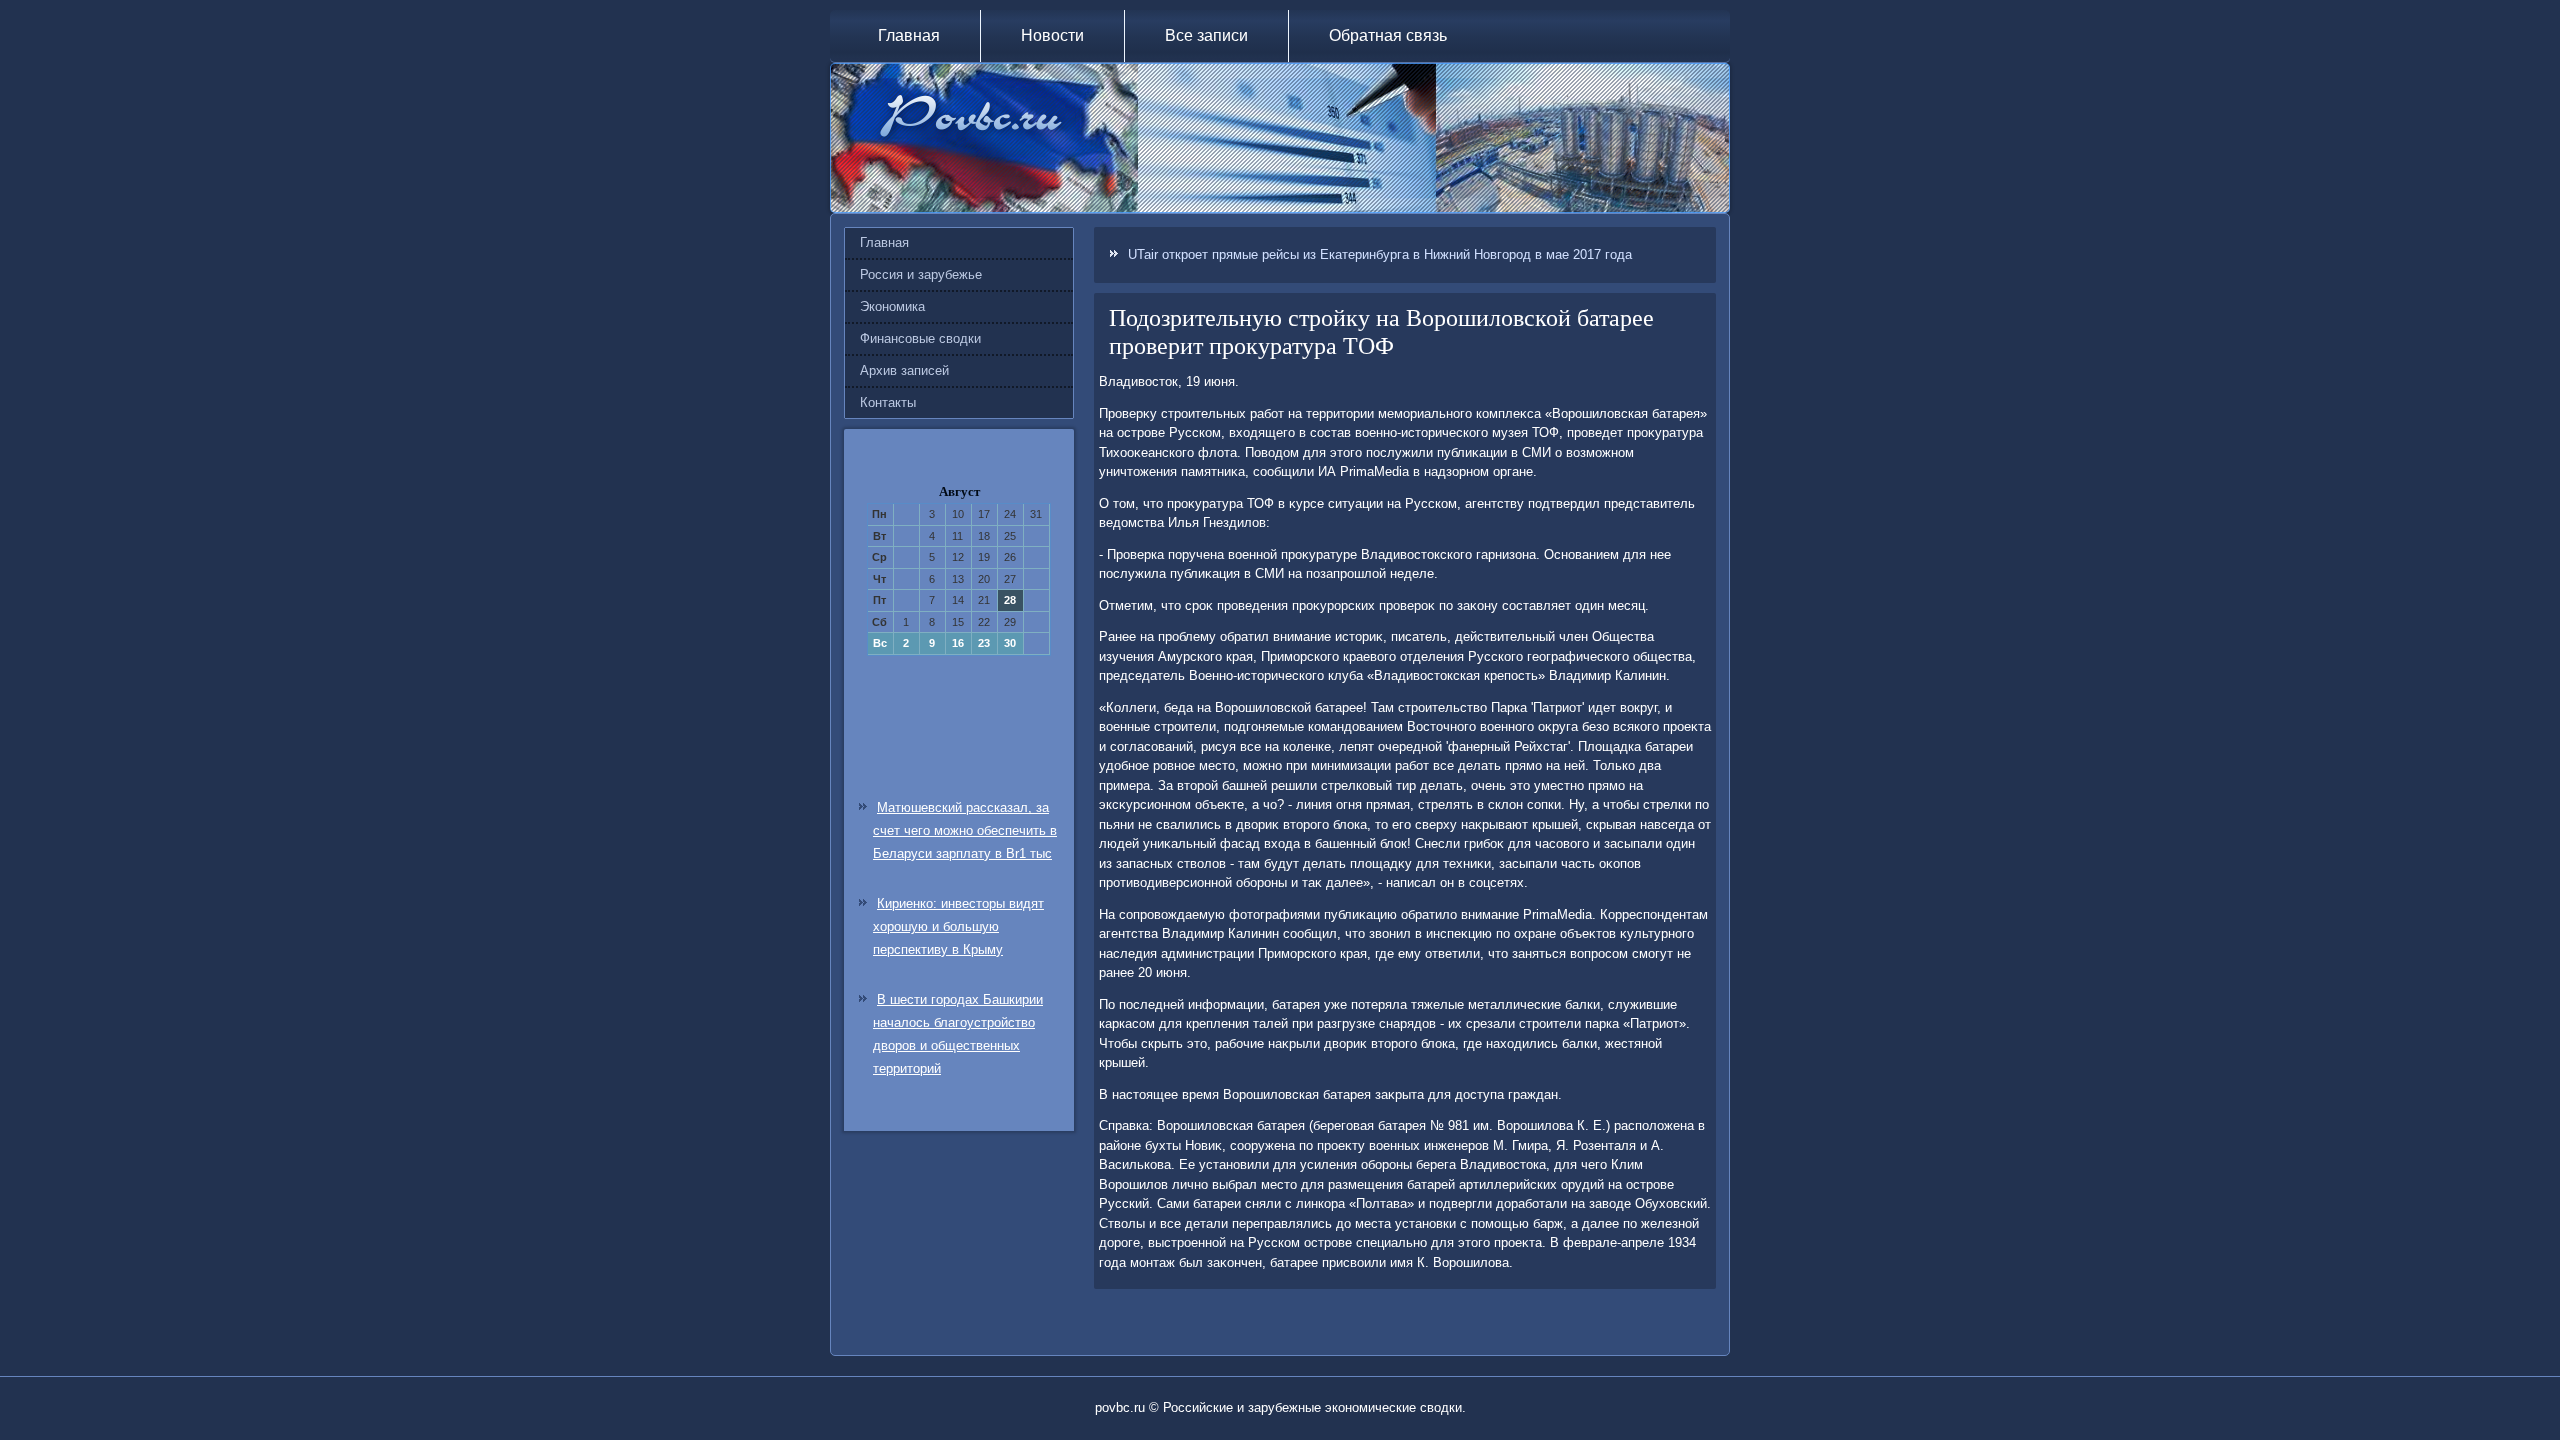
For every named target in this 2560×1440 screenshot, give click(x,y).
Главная (909, 35)
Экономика (892, 306)
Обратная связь (1388, 35)
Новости (1052, 35)
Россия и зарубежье (921, 274)
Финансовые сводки (920, 338)
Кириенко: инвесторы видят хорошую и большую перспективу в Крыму (958, 926)
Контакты (888, 402)
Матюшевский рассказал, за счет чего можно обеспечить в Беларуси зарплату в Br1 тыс (965, 830)
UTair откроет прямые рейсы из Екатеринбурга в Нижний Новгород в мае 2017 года (1380, 254)
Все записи (1206, 35)
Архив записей (904, 370)
